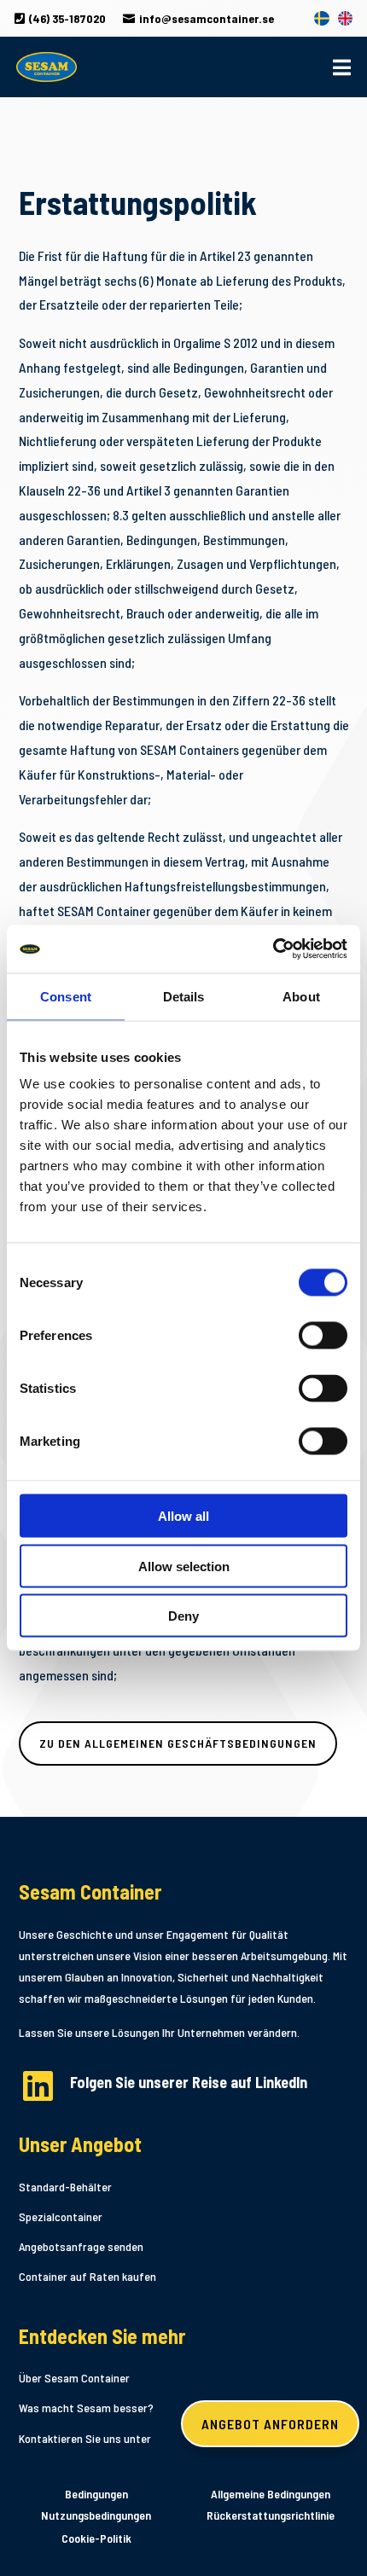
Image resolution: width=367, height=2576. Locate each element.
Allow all (183, 1516)
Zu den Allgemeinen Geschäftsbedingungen (178, 1743)
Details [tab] (184, 996)
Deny (183, 1616)
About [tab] (301, 996)
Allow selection (184, 1566)
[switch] (323, 1336)
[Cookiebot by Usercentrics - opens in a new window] (273, 949)
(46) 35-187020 (60, 18)
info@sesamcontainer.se (198, 18)
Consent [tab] (66, 996)
